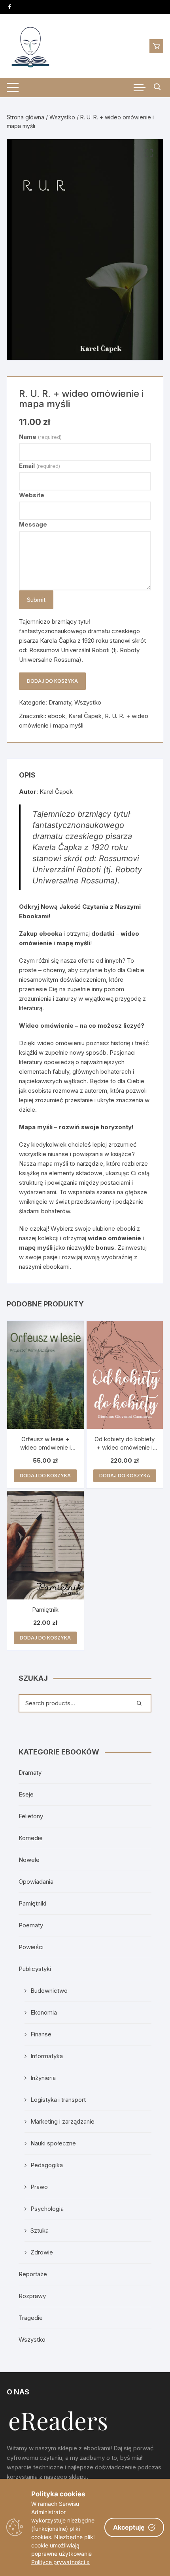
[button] (149, 153)
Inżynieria (43, 2078)
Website (32, 495)
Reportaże (33, 2274)
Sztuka (40, 2230)
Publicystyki (35, 1969)
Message (33, 524)
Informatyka (47, 2056)
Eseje (26, 1794)
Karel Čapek (85, 716)
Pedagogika (47, 2165)
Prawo (39, 2187)
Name (40, 437)
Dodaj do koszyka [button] (45, 1476)
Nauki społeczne (53, 2143)
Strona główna (25, 117)
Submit (36, 600)
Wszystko (62, 117)
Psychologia (47, 2209)
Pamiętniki (32, 1903)
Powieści (31, 1947)
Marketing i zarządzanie (62, 2121)
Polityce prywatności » (60, 2562)
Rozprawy (32, 2296)
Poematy (31, 1925)
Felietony (31, 1816)
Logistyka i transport (58, 2100)
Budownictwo (49, 1991)
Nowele (29, 1860)
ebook (57, 716)
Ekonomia (44, 2012)
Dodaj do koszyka (52, 681)
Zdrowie (42, 2252)
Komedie (31, 1838)
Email (40, 466)
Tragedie (31, 2318)
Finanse (41, 2034)
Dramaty (60, 702)
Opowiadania (36, 1882)
